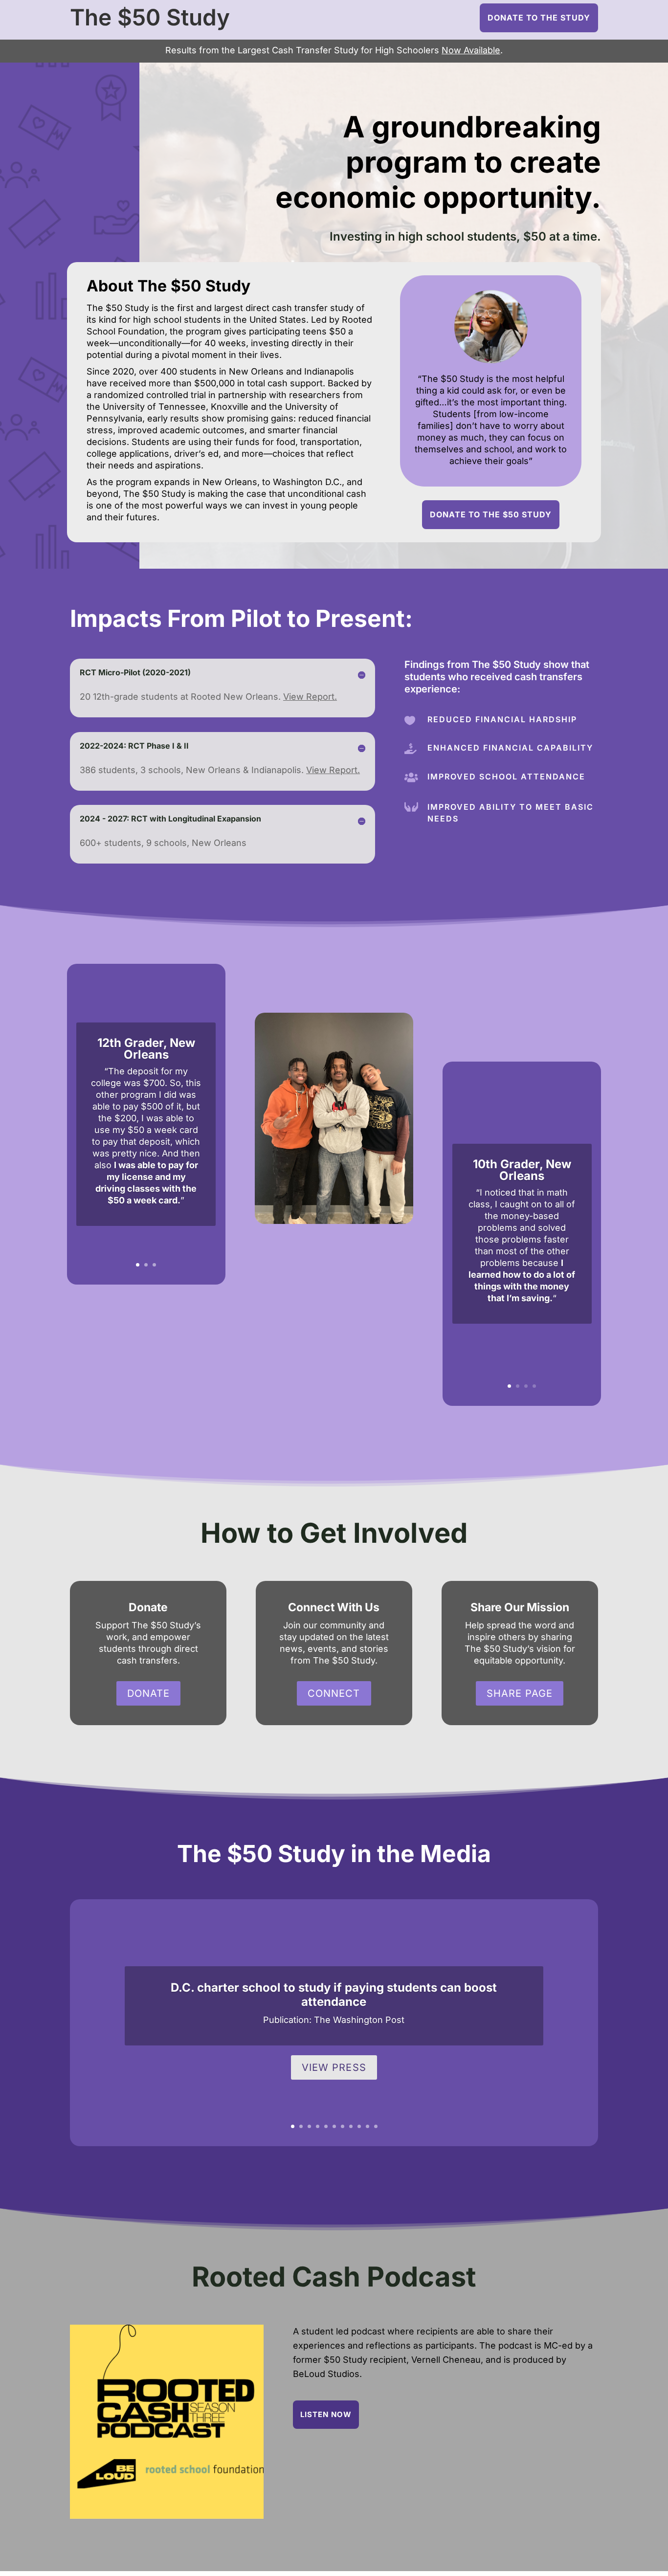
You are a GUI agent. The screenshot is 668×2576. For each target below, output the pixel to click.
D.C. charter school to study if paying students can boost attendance (334, 1995)
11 (376, 2126)
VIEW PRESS (334, 2067)
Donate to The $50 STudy (491, 514)
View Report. (310, 697)
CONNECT (334, 1693)
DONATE (148, 1693)
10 (367, 2126)
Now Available (471, 50)
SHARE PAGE (520, 1693)
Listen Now (326, 2414)
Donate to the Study (539, 18)
